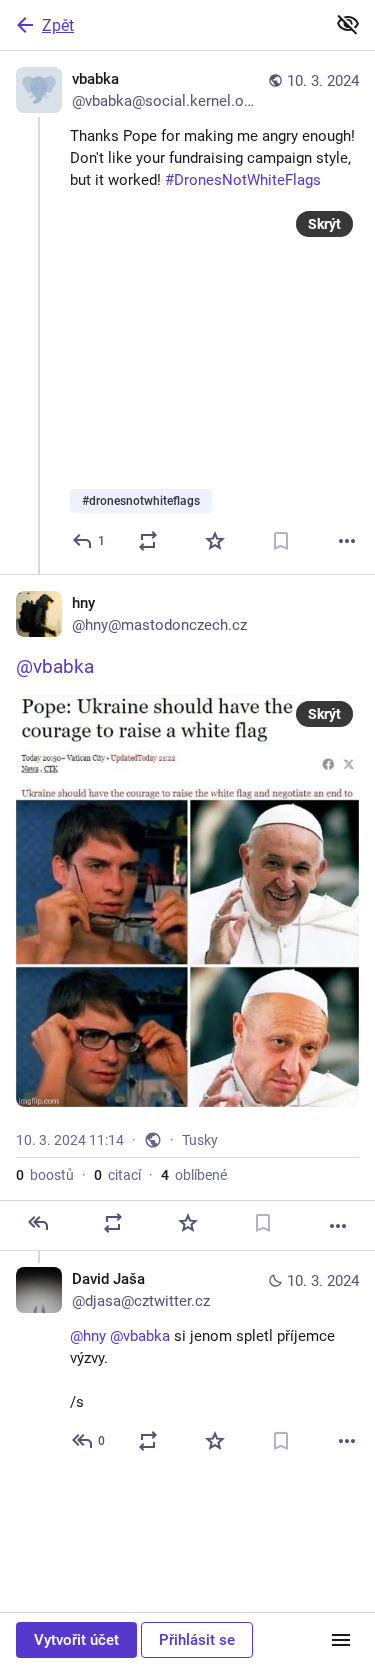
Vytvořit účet (76, 1640)
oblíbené (194, 1175)
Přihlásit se (197, 1640)
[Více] (347, 541)
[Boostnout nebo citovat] (148, 541)
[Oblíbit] (215, 541)
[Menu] (341, 1640)
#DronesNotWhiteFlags (243, 180)
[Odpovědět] (38, 1223)
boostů (45, 1175)
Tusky (200, 1140)
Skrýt (324, 224)
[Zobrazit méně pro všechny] (348, 24)
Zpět (58, 25)
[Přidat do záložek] (281, 541)
